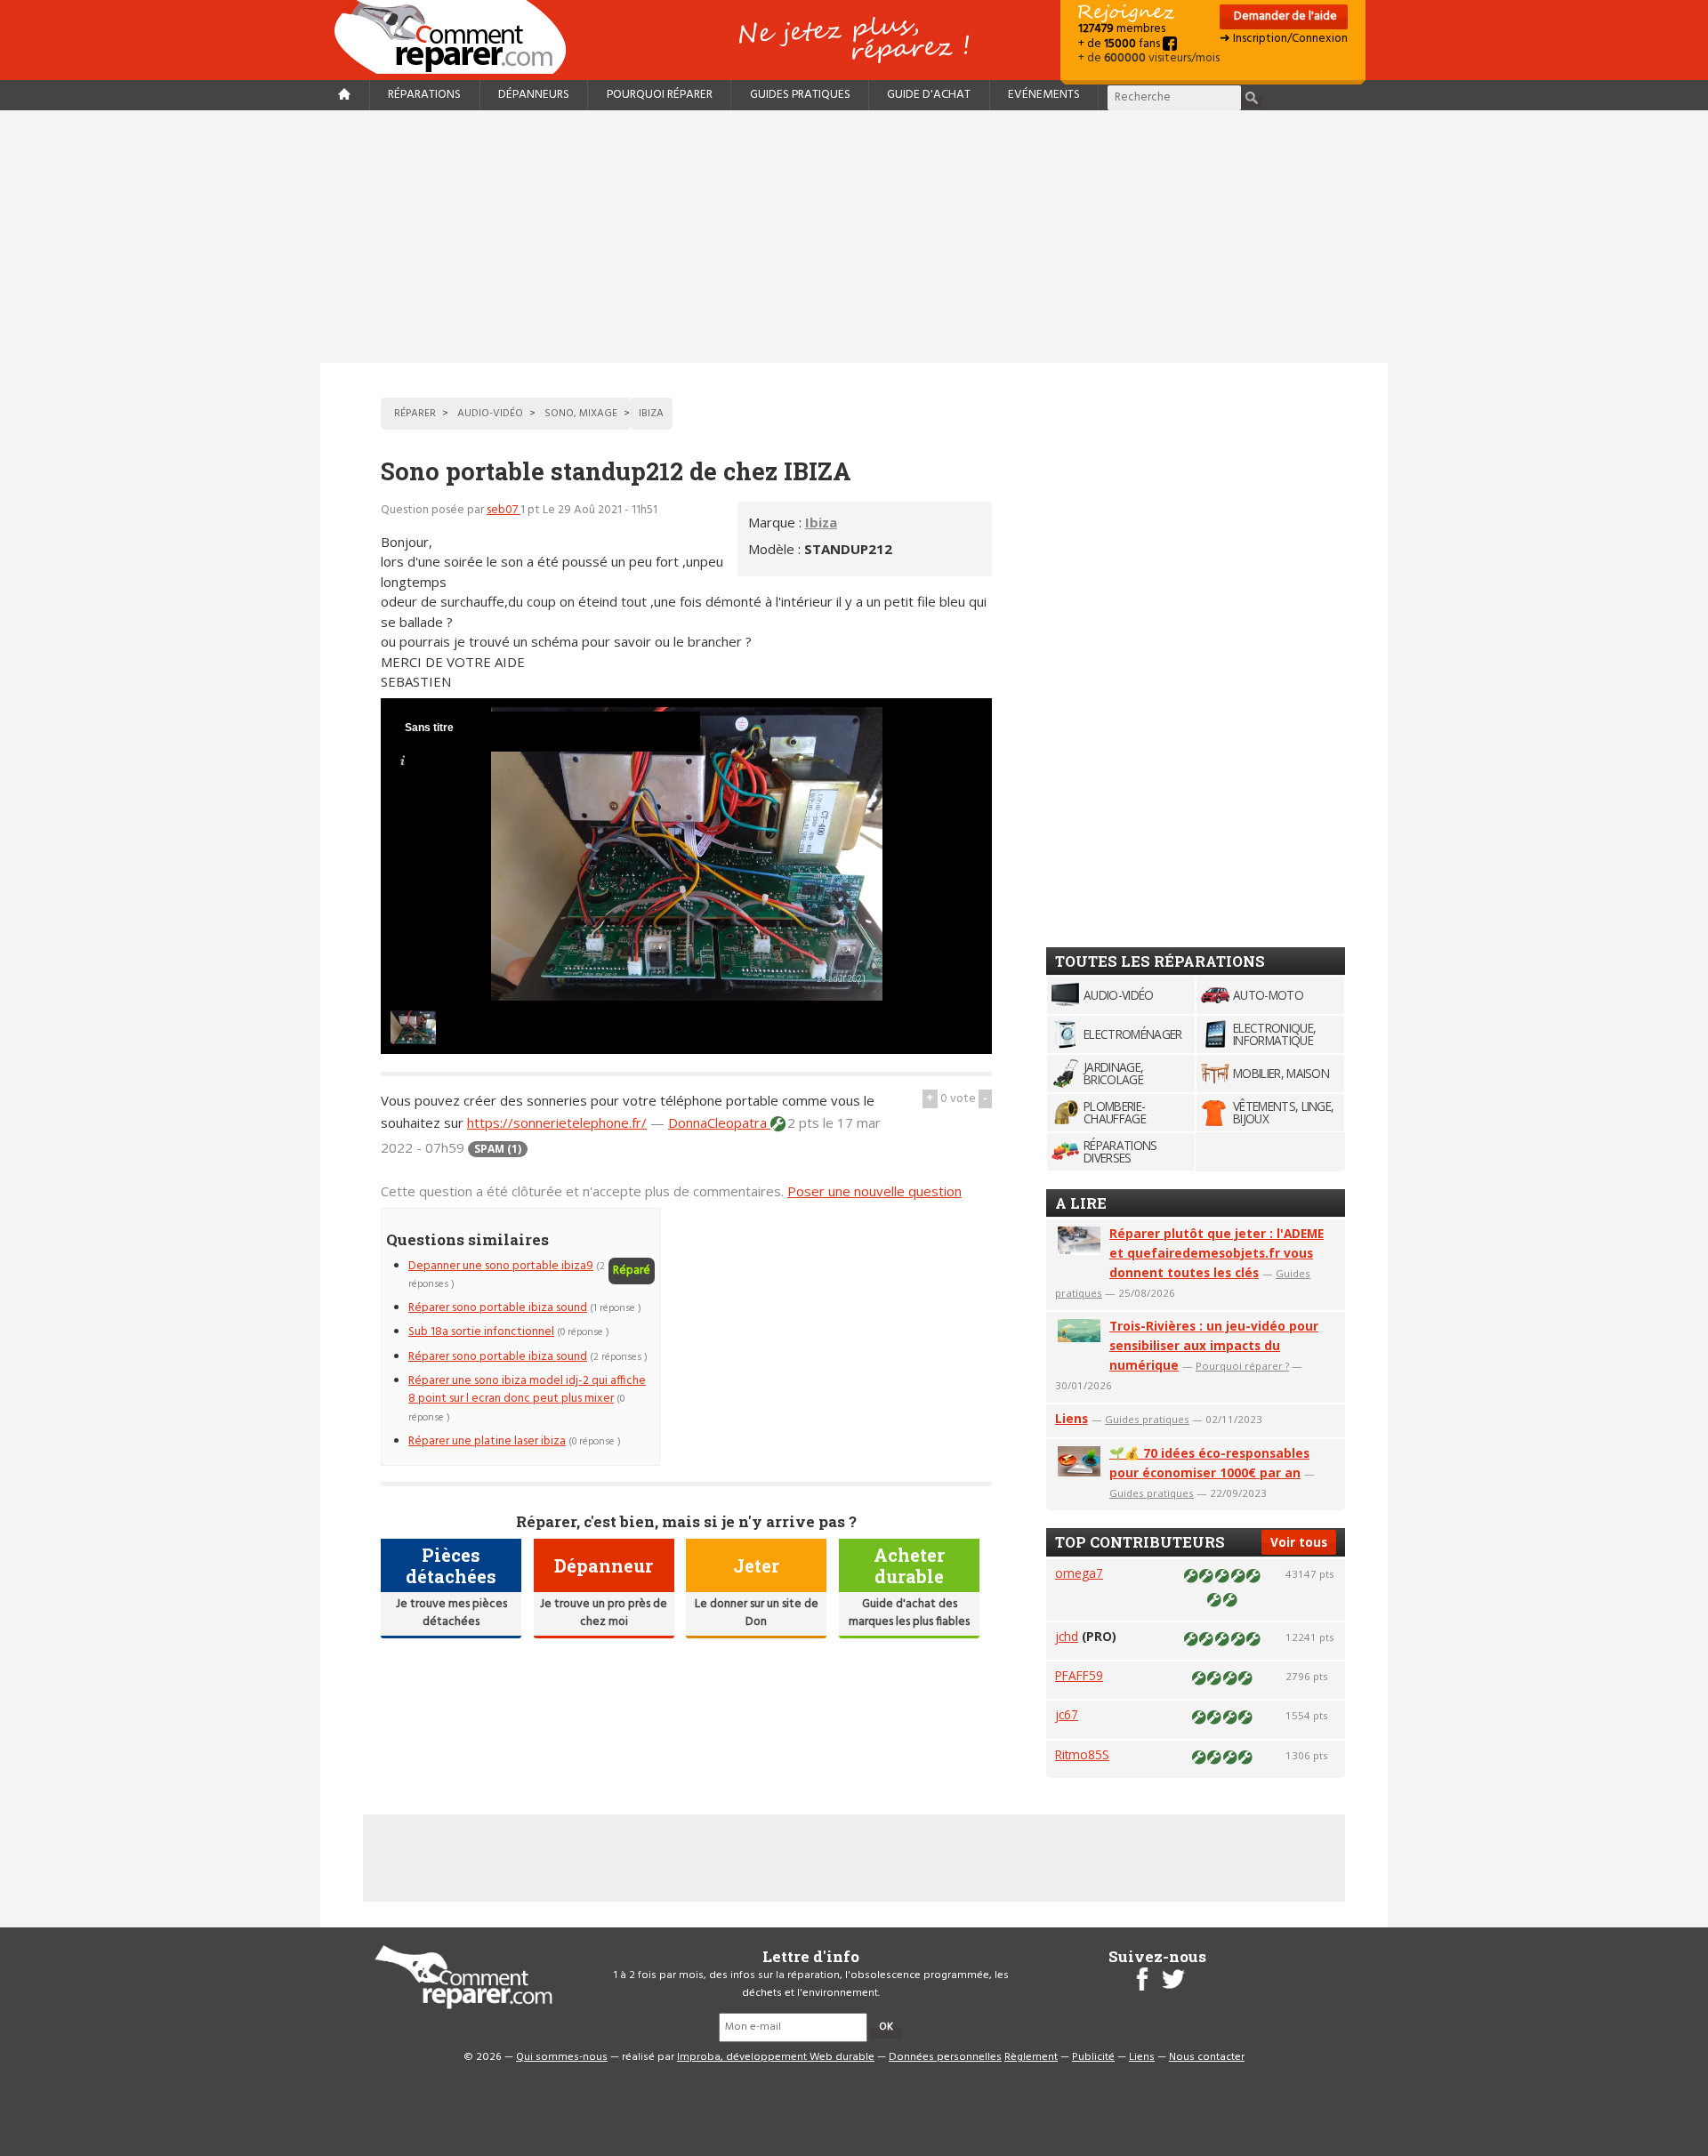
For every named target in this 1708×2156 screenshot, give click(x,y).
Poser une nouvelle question (874, 1191)
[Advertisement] (854, 237)
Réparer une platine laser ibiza (487, 1441)
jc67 (1067, 1714)
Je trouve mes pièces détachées (451, 1613)
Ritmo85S (1082, 1754)
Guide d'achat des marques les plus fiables (909, 1613)
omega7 (1079, 1573)
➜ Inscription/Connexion (1284, 39)
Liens (1072, 1418)
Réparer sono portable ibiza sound (498, 1308)
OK (886, 2027)
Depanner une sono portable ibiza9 (501, 1266)
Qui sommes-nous (562, 2057)
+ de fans (1120, 44)
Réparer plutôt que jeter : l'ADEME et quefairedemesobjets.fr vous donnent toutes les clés (1217, 1253)
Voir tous (1299, 1542)
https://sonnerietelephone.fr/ (557, 1122)
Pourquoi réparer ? (1242, 1366)
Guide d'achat (929, 95)
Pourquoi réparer (660, 95)
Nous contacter (1207, 2057)
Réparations (424, 95)
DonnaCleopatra (719, 1122)
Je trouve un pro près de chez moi (604, 1613)
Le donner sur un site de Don (757, 1613)
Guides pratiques (800, 95)
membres (1122, 29)
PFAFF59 (1079, 1675)
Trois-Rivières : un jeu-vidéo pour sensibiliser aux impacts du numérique (1214, 1345)
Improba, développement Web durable (776, 2057)
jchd (1067, 1636)
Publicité (1093, 2057)
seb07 (504, 510)
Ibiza (821, 522)
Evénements (1044, 95)
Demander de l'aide (1284, 16)
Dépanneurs (534, 95)
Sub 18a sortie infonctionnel (481, 1332)
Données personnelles (945, 2057)
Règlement (1031, 2057)
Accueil (457, 37)
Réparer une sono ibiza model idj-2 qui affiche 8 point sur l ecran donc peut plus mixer (527, 1390)
